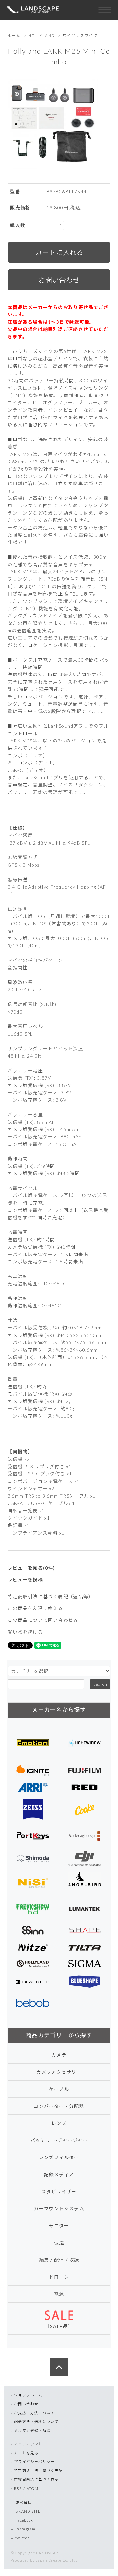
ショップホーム (28, 2395)
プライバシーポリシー (34, 2462)
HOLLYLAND (42, 36)
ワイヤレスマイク (80, 36)
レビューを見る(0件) (31, 1568)
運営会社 (24, 2502)
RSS (18, 2489)
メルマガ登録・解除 (32, 2430)
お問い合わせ (26, 2404)
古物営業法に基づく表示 (36, 2479)
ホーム (14, 36)
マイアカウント (28, 2444)
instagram (26, 2529)
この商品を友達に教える (35, 1608)
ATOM (32, 2489)
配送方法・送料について (36, 2422)
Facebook (24, 2520)
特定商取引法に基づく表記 (39, 2470)
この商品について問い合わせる (43, 1620)
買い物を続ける (25, 1632)
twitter (22, 2538)
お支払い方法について (34, 2413)
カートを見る (26, 2453)
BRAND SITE (28, 2511)
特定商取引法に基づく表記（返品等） (50, 1596)
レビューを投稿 (25, 1580)
